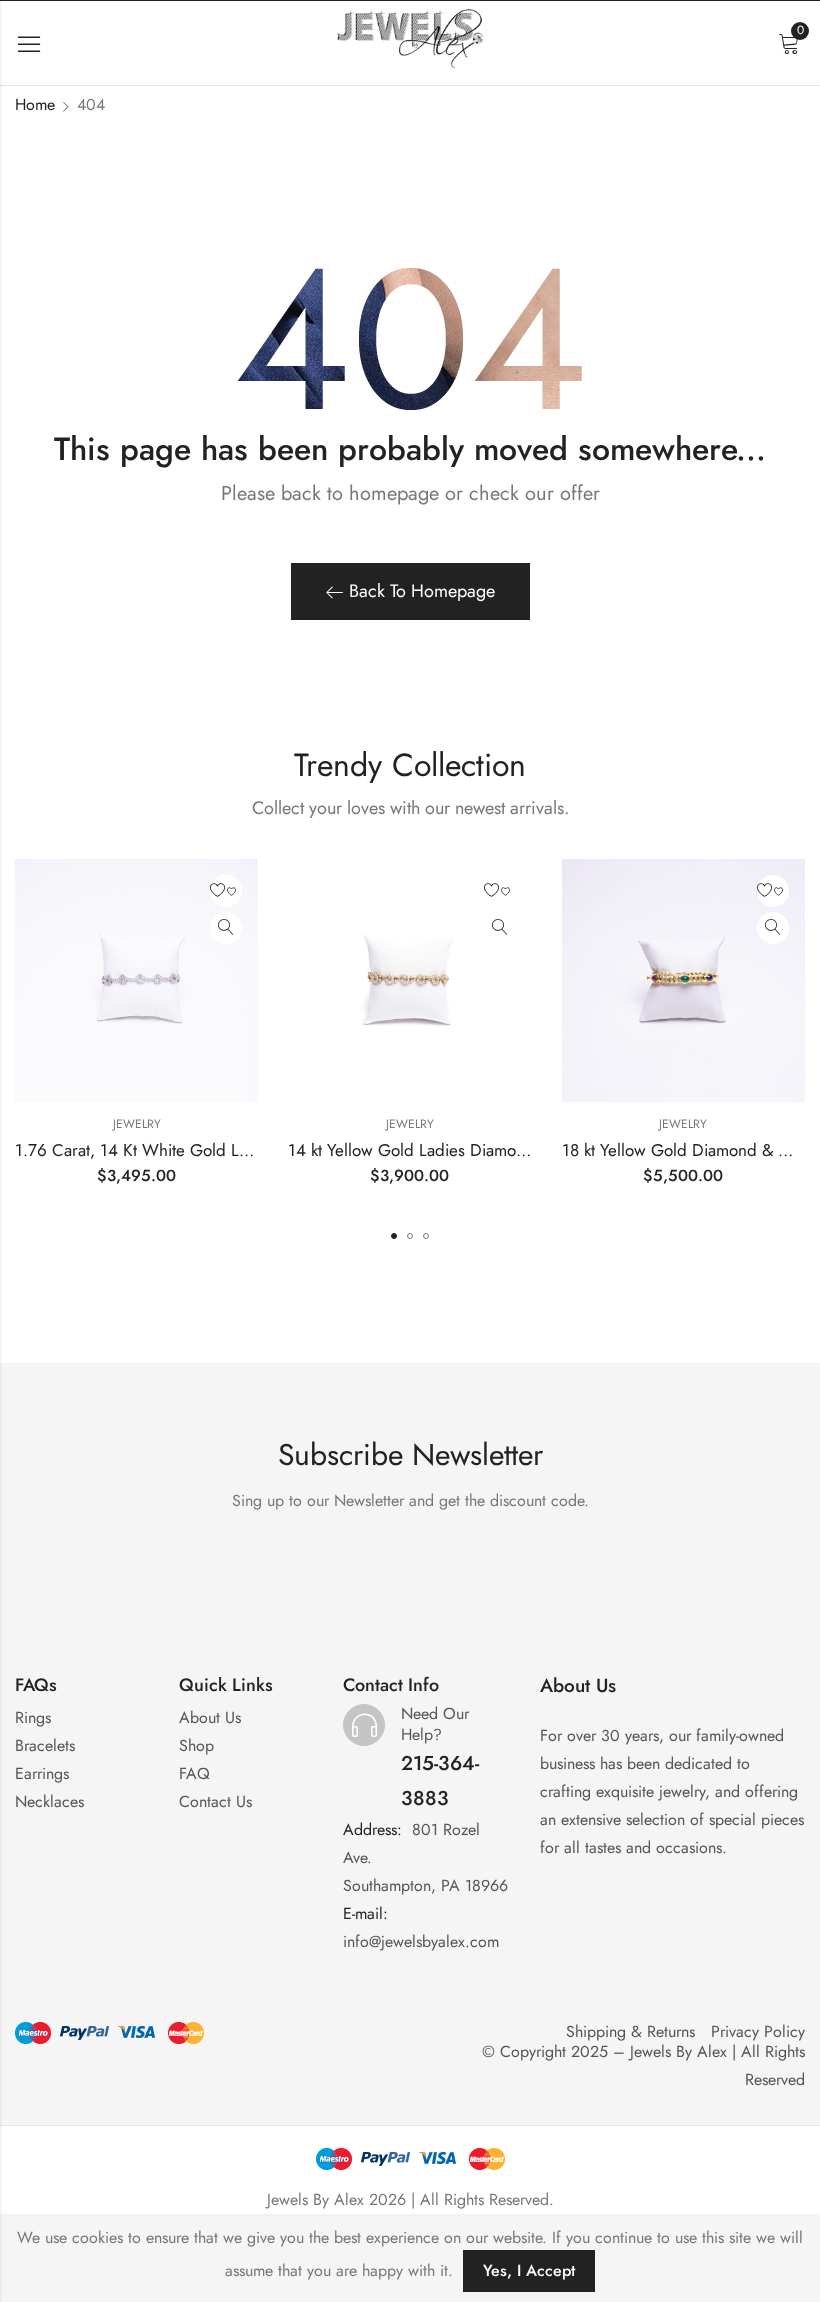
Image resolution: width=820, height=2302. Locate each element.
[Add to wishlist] (226, 891)
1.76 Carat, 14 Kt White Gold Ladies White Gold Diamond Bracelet (256, 1150)
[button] (394, 1236)
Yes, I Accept (529, 2270)
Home (35, 104)
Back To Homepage (422, 591)
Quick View (226, 928)
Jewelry (137, 1124)
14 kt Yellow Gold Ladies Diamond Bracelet (442, 1150)
